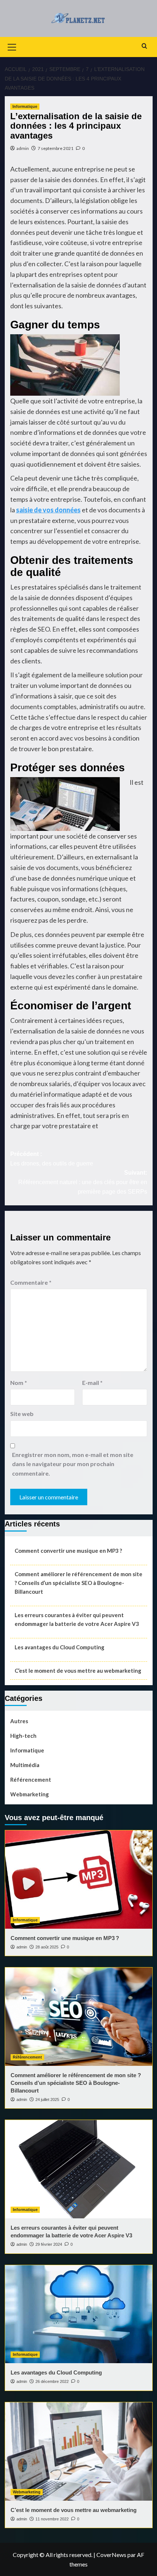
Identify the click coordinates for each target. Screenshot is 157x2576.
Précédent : (52, 1159)
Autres (19, 1721)
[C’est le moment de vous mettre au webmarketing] (79, 2451)
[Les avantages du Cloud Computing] (79, 2314)
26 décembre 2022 (52, 2381)
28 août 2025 (47, 1947)
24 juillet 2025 (47, 2099)
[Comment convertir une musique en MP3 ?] (79, 1880)
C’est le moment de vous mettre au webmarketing (78, 1671)
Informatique (25, 106)
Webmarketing (30, 1794)
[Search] (144, 46)
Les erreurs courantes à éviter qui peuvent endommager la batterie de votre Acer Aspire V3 (77, 1619)
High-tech (23, 1736)
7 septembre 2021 (55, 148)
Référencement (31, 1780)
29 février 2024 (49, 2244)
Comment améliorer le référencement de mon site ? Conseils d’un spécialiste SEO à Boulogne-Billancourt (78, 1583)
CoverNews (111, 2555)
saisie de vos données (48, 510)
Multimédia (25, 1765)
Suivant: (83, 1182)
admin (23, 148)
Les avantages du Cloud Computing (60, 1647)
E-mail (92, 1383)
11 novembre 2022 (52, 2519)
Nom (19, 1383)
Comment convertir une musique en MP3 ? (68, 1551)
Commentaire (31, 1282)
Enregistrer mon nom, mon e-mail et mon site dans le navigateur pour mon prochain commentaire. (73, 1464)
